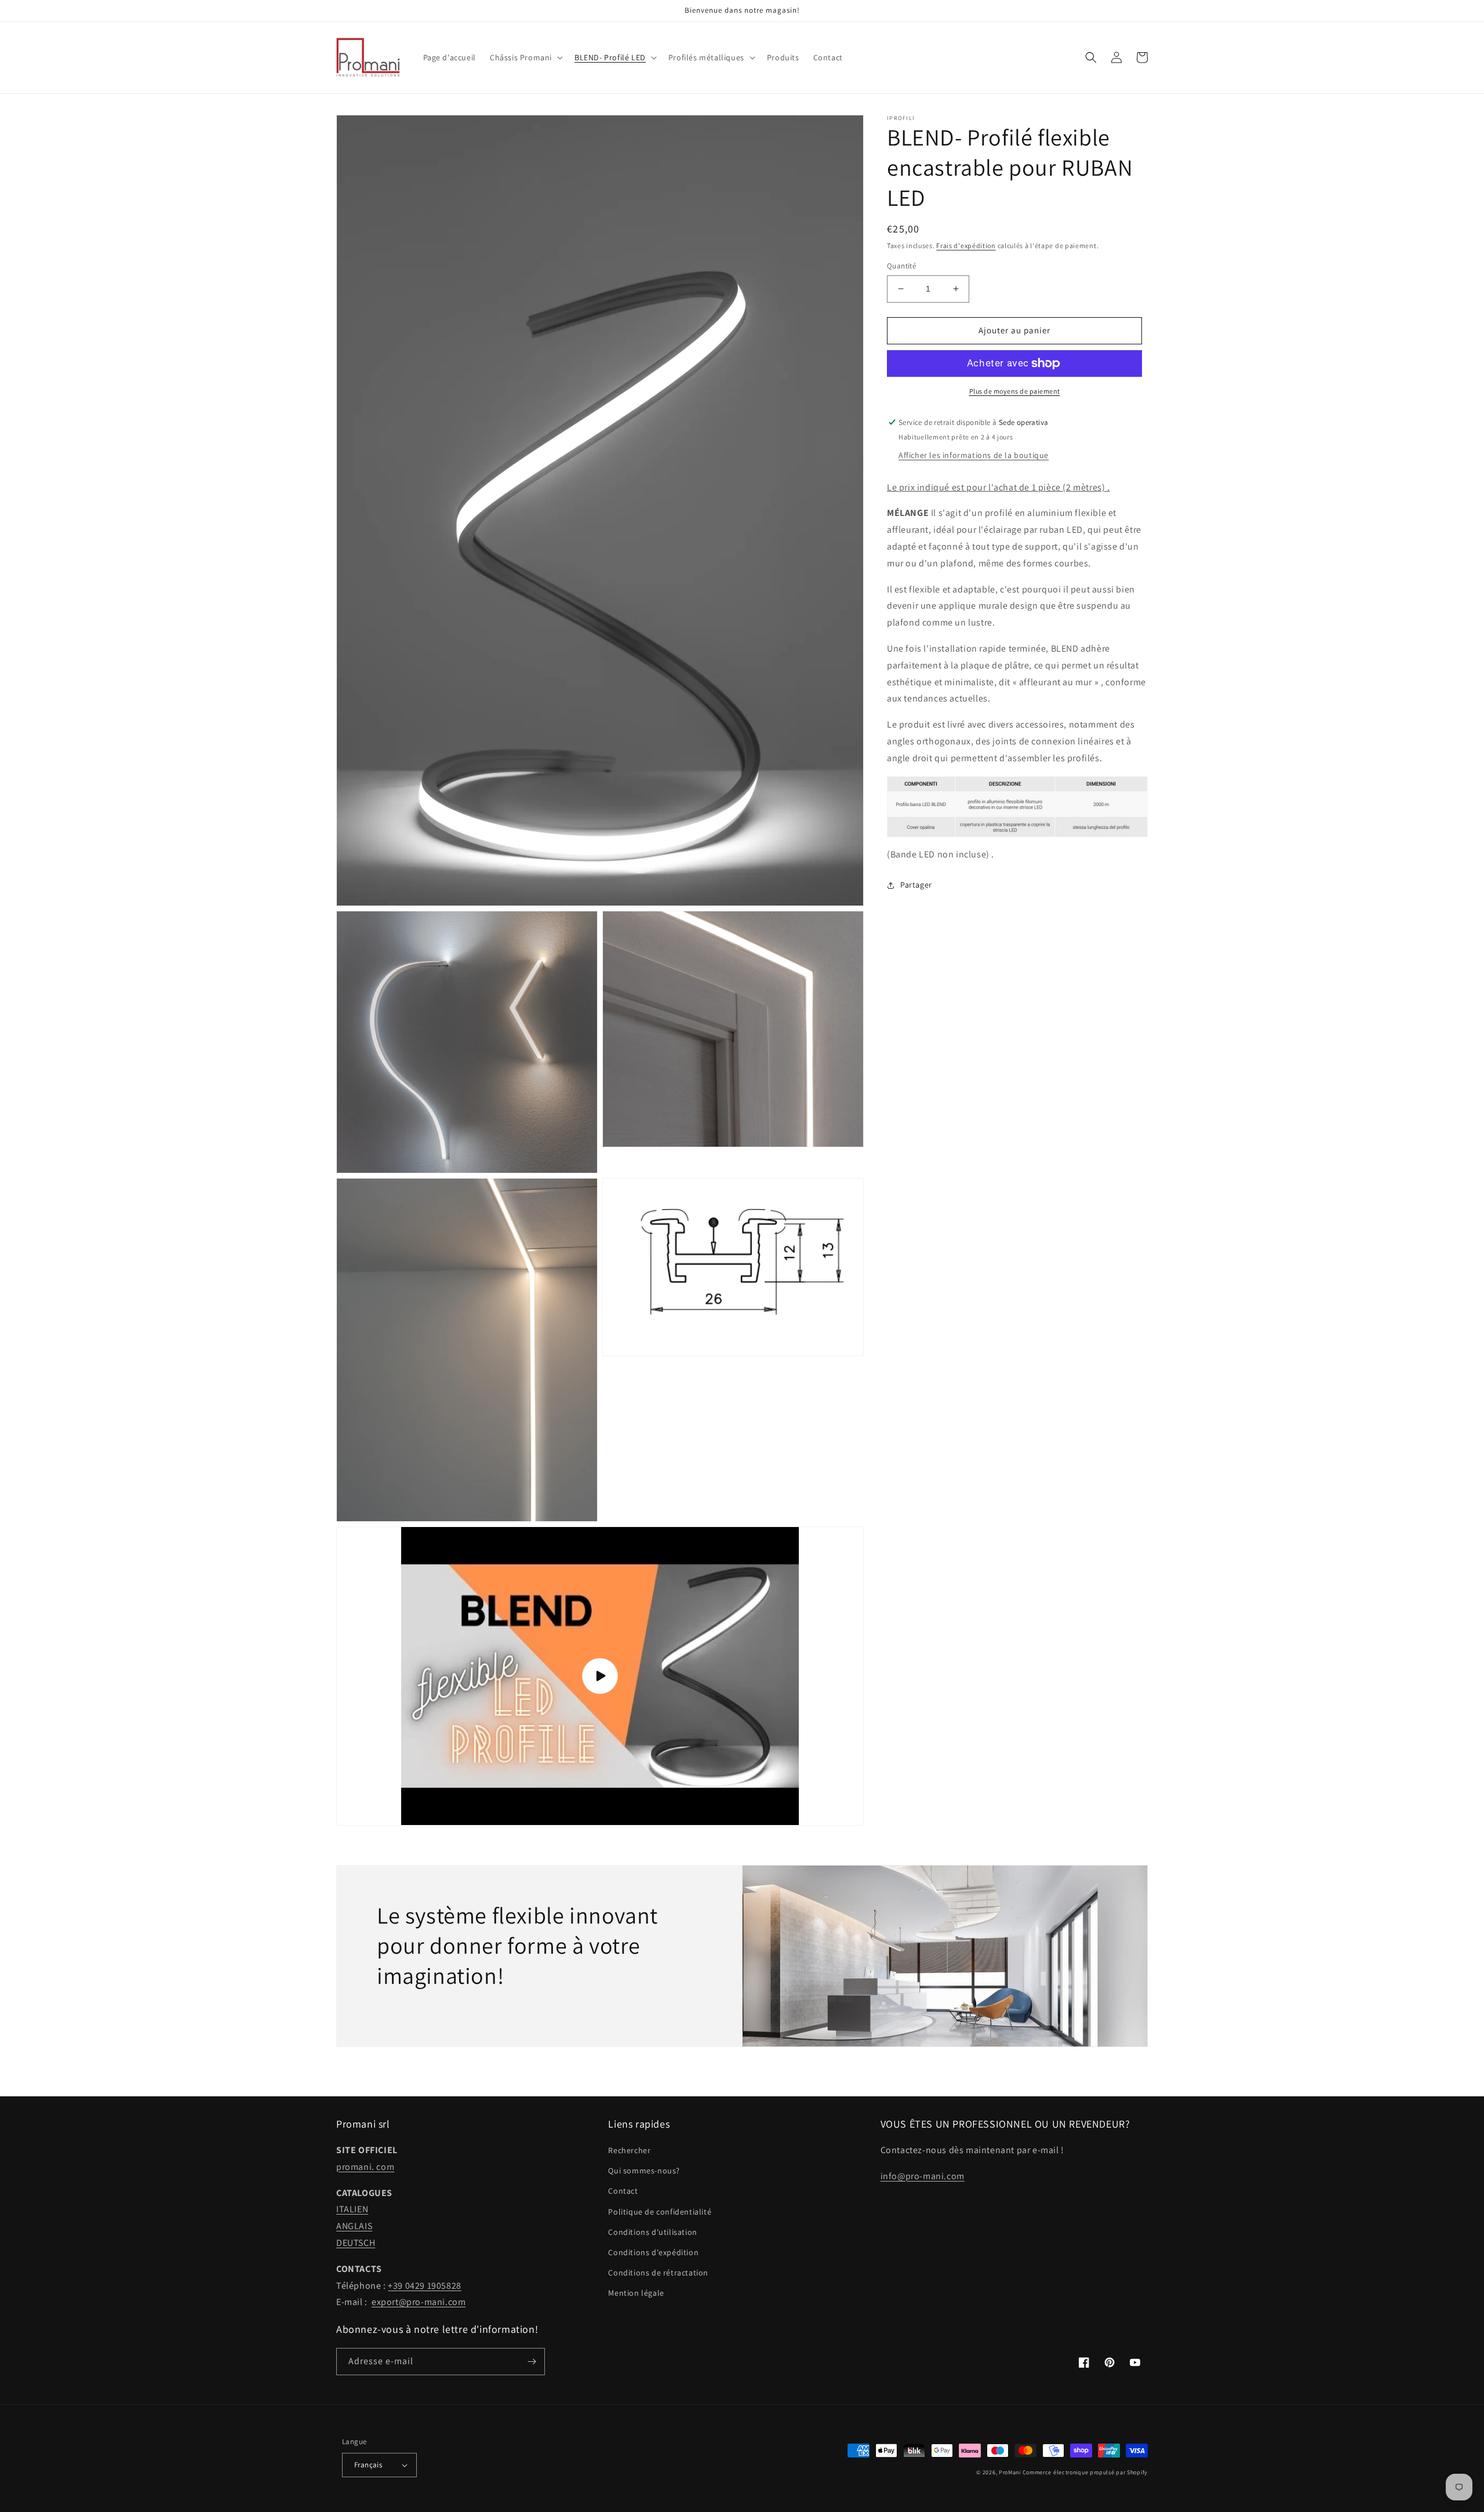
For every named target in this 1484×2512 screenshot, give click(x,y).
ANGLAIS (354, 2226)
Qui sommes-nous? (644, 2171)
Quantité (901, 266)
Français (368, 2465)
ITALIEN (352, 2209)
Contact (623, 2191)
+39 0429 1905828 (425, 2286)
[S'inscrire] (532, 2362)
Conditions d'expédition (653, 2252)
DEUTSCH (356, 2243)
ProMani (1010, 2472)
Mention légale (636, 2293)
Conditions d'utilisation (652, 2232)
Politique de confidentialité (660, 2212)
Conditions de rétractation (658, 2273)
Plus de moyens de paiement (1015, 391)
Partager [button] (916, 885)
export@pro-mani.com (419, 2302)
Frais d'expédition (966, 246)
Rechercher (629, 2150)
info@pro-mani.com (923, 2176)
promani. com (365, 2167)
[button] (525, 57)
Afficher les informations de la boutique (974, 455)
